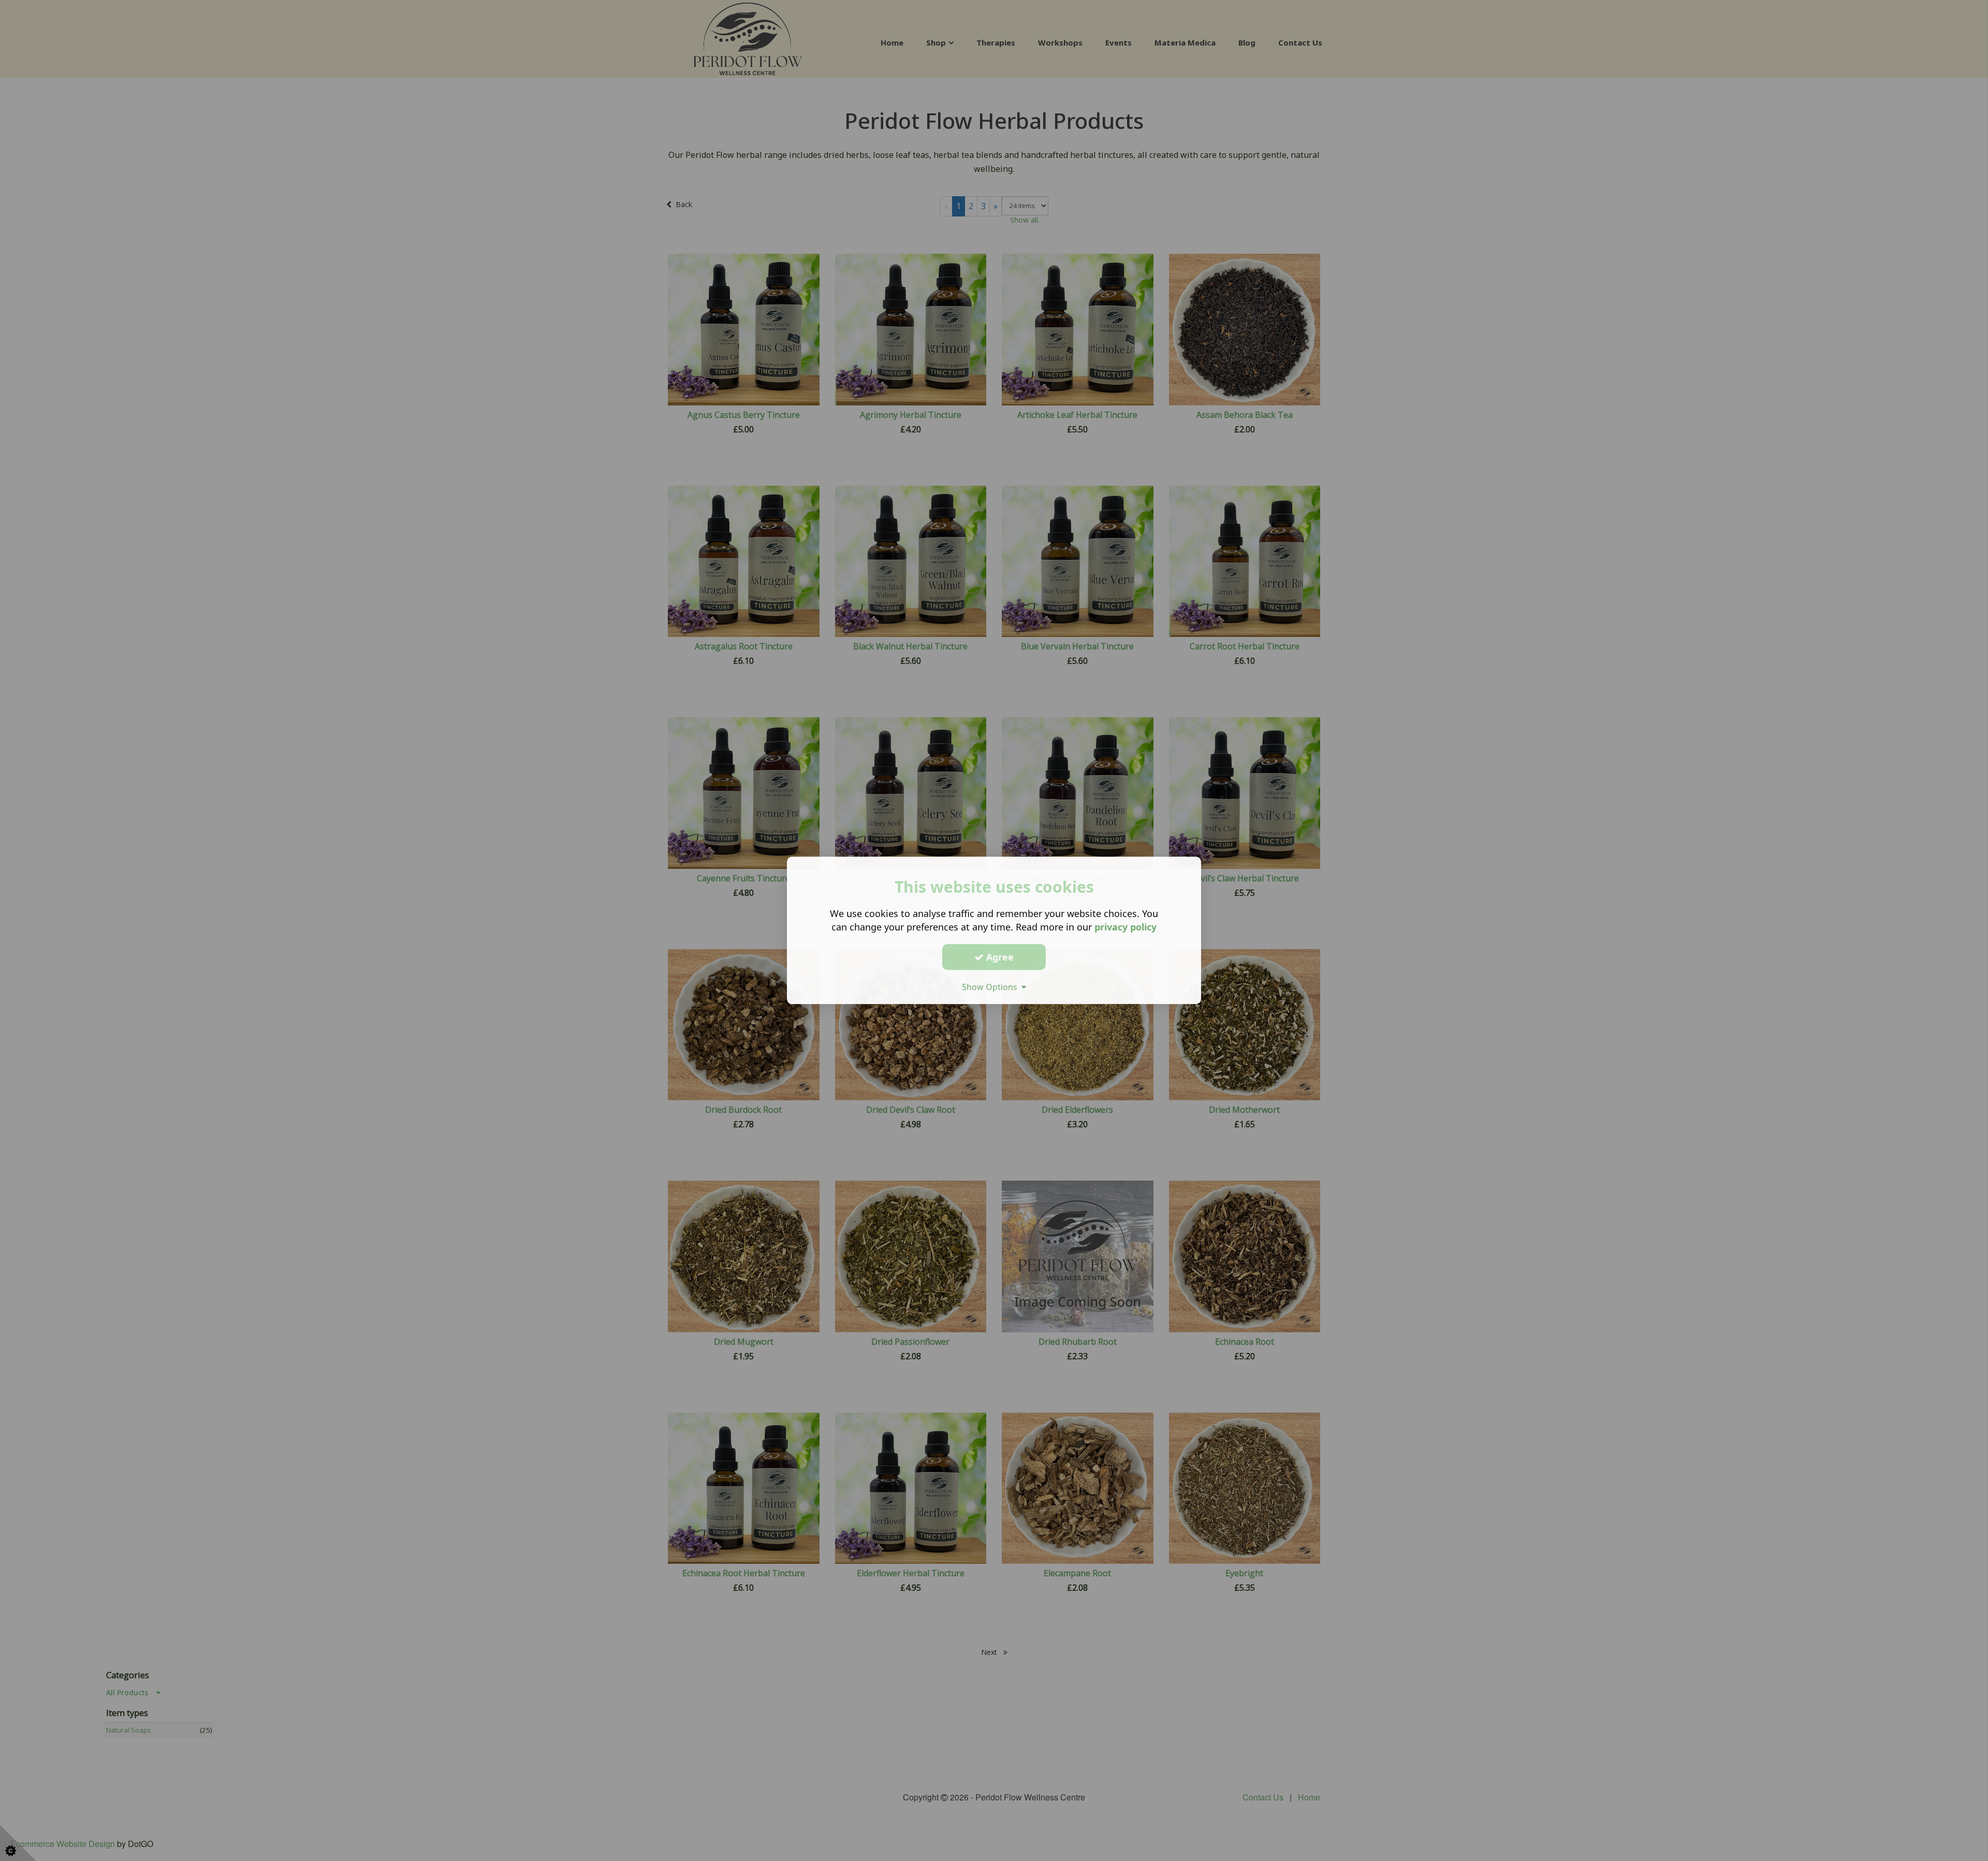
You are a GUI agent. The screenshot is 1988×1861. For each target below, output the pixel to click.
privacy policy (1125, 927)
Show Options (992, 987)
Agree (999, 957)
